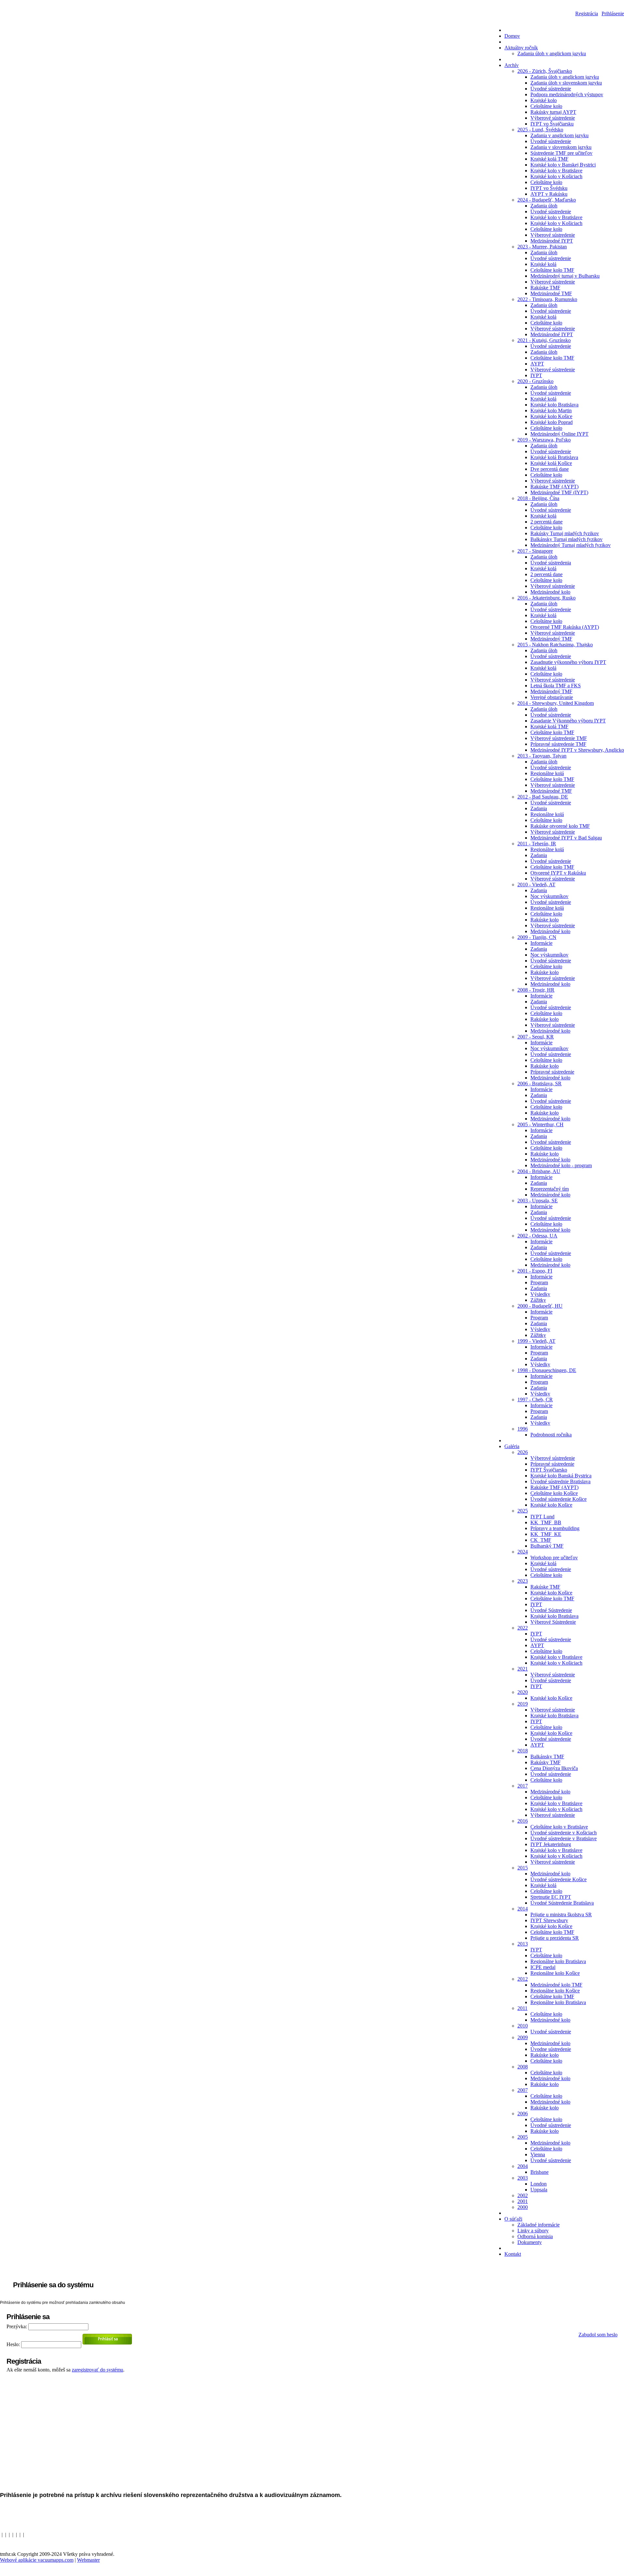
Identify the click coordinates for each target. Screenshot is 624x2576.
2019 (523, 1704)
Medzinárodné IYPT (552, 241)
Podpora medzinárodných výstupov (567, 94)
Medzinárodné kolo (550, 592)
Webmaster (88, 2560)
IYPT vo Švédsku (549, 188)
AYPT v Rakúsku (549, 194)
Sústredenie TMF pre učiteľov (561, 153)
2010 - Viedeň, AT (536, 885)
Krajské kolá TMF (549, 159)
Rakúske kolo (545, 920)
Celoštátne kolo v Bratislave (559, 1827)
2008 (523, 2067)
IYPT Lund (542, 1517)
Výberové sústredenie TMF (559, 738)
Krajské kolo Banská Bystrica (561, 1476)
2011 (522, 2008)
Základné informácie (539, 2225)
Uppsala (539, 2190)
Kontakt (513, 2254)
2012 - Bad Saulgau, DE (543, 797)
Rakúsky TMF (546, 1762)
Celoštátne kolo (546, 106)
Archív (512, 65)
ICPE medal (543, 1967)
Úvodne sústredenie (551, 2049)
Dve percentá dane (550, 469)
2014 (523, 1909)
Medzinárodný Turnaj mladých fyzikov (571, 545)
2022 (523, 1628)
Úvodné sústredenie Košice (559, 1499)
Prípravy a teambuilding (555, 1528)
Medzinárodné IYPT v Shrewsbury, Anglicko (577, 750)
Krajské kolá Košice (551, 463)
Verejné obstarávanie (552, 697)
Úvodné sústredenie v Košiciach (564, 1833)
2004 (523, 2166)
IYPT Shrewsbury (549, 1920)
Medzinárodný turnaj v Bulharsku (565, 276)
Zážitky (538, 1300)
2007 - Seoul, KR (536, 1037)
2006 (523, 2114)
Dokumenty (530, 2242)
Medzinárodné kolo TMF (556, 1985)
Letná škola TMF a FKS (556, 686)
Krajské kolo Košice (551, 416)
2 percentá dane (546, 522)
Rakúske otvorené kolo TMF (560, 826)
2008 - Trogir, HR (536, 990)
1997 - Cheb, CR (535, 1400)
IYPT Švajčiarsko (549, 1470)
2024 (523, 1552)
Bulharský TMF (547, 1546)
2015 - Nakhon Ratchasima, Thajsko (555, 645)
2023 (523, 1581)
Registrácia (587, 13)
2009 (523, 2037)
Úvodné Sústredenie (551, 1610)
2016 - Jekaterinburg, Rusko (546, 598)
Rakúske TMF (545, 288)
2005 (523, 2137)
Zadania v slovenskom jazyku (561, 147)
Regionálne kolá (547, 773)
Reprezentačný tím (550, 1189)
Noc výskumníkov (549, 896)
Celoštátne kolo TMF (552, 270)
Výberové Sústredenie (553, 1622)
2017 (523, 1786)
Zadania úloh (544, 206)
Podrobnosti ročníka (551, 1435)
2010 (523, 2026)
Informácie (541, 943)
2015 (523, 1868)
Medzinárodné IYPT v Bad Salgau (566, 838)
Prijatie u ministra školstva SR (561, 1915)
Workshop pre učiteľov (554, 1558)
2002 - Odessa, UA (537, 1236)
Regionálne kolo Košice (555, 1973)
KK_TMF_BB (546, 1522)
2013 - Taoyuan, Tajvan (542, 756)
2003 (523, 2178)
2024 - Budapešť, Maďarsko (547, 200)
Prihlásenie (613, 13)
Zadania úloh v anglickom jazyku (552, 53)
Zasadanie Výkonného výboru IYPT (568, 721)
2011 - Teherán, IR (537, 844)
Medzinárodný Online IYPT (559, 434)
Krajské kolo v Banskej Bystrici (563, 165)
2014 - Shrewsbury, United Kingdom (556, 703)
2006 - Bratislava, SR (539, 1083)
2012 (523, 1979)
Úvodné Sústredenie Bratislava (562, 1903)
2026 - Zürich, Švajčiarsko (545, 71)
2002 (523, 2195)
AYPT (537, 364)
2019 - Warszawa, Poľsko (544, 440)
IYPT (536, 375)
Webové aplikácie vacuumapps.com (37, 2560)
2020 (523, 1692)
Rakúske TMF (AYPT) (554, 487)
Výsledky (540, 1294)
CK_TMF (541, 1540)
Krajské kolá (543, 264)
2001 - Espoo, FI (535, 1271)
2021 (523, 1669)
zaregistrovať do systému (97, 2370)
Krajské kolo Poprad (552, 422)
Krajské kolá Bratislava (554, 457)
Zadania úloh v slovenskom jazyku (566, 83)
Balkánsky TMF (547, 1757)
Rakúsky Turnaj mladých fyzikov (565, 533)
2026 (523, 1452)
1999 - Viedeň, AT (536, 1341)
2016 (523, 1821)
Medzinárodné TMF (551, 293)
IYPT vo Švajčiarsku (552, 124)
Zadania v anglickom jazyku (559, 135)
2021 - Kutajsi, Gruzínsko (544, 340)
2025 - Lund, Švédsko (540, 130)
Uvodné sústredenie (551, 2032)
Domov (512, 36)
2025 (523, 1511)
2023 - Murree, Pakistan (542, 247)
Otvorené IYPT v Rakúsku (558, 873)
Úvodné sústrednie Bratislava (560, 1481)
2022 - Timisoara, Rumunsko (547, 299)
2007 (523, 2090)
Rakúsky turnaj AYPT (553, 112)
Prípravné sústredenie (552, 1072)
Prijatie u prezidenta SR (555, 1938)
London (539, 2184)
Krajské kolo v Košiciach (556, 176)
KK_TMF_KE (546, 1534)
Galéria (512, 1446)
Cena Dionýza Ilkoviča (554, 1768)
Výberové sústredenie (553, 118)
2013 (523, 1944)
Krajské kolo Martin (551, 410)
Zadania (539, 808)
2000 (523, 2207)
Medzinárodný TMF (551, 639)
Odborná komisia (535, 2236)
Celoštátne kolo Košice (554, 1493)
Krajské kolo (544, 100)
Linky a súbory (533, 2231)
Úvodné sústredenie (551, 89)
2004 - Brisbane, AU (539, 1171)
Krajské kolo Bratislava (554, 405)
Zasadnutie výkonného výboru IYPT (568, 662)
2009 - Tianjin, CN (537, 937)
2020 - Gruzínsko (535, 381)
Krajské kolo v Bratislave (556, 171)
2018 (523, 1751)
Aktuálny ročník (521, 48)
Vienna (538, 2154)
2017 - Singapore (535, 551)
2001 (523, 2201)
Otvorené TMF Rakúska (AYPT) (565, 627)
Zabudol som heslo (598, 2335)
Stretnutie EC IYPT (551, 1897)
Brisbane (539, 2172)
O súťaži (513, 2219)
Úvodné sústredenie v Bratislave (564, 1838)
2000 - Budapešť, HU (540, 1306)
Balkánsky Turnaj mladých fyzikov (566, 539)
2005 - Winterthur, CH (540, 1124)
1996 (523, 1429)
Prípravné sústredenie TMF (558, 744)
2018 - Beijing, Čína (538, 498)
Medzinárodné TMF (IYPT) (559, 492)
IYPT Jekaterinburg (551, 1844)
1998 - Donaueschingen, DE (547, 1370)
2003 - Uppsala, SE (538, 1201)
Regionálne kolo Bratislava (558, 1961)
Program (539, 1282)
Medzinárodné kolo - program (561, 1165)
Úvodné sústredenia (551, 563)
